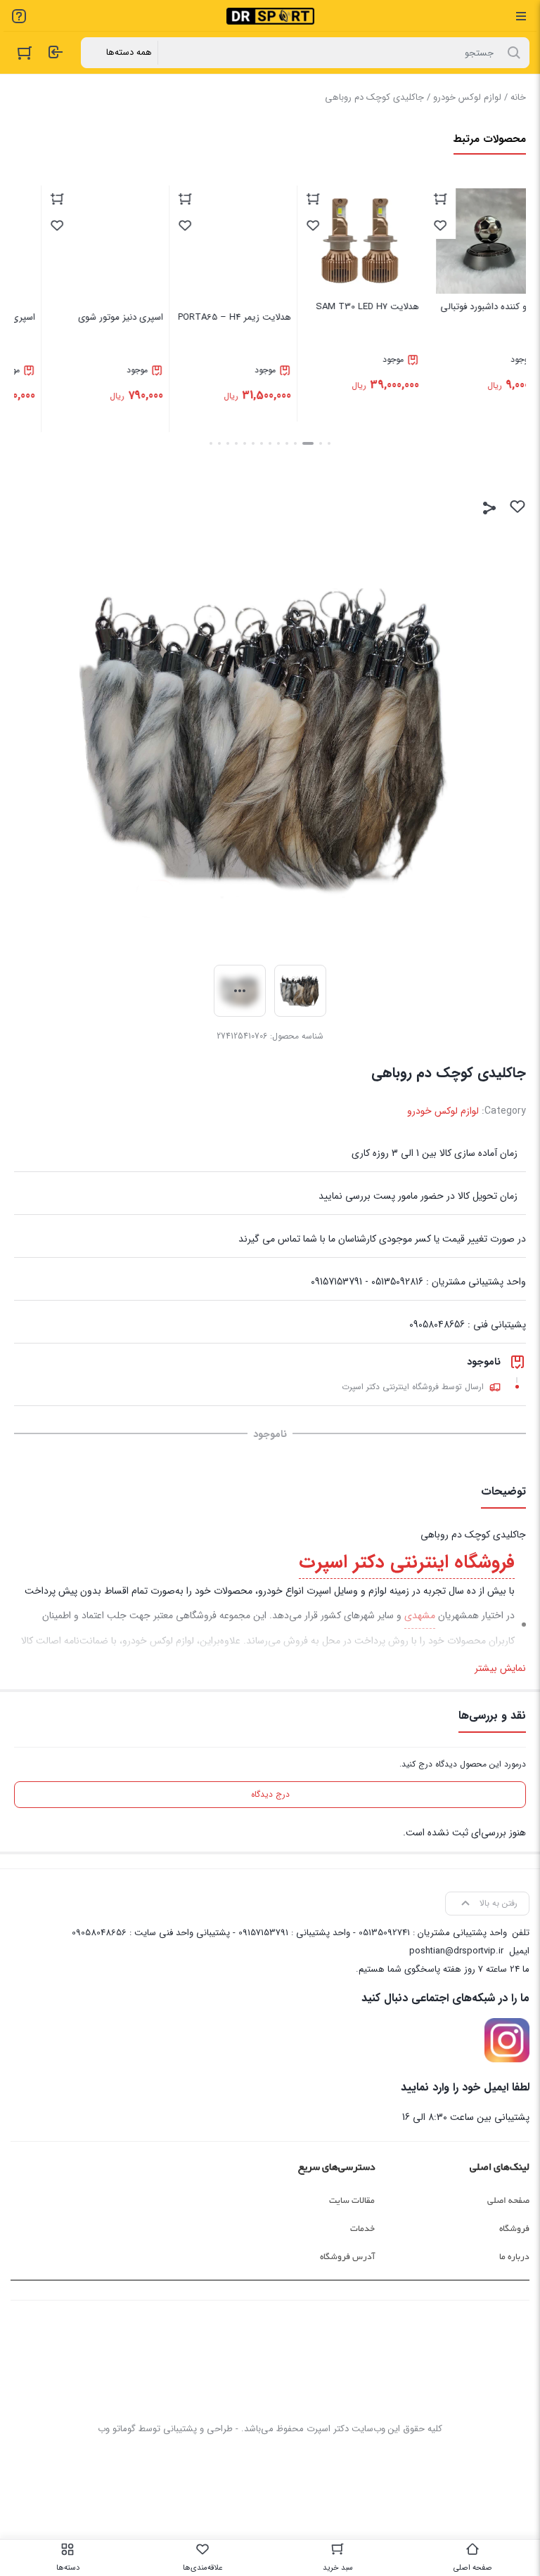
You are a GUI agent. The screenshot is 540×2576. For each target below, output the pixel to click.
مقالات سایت (352, 2201)
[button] (329, 443)
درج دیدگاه (270, 1794)
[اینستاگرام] (507, 2041)
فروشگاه (514, 2229)
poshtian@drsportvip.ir (456, 1951)
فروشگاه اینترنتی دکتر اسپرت (407, 1562)
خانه (518, 97)
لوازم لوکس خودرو (467, 97)
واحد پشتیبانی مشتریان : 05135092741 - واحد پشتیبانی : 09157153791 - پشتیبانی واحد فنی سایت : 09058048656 (289, 1933)
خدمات (362, 2229)
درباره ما (514, 2257)
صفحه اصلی (508, 2201)
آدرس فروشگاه (347, 2257)
